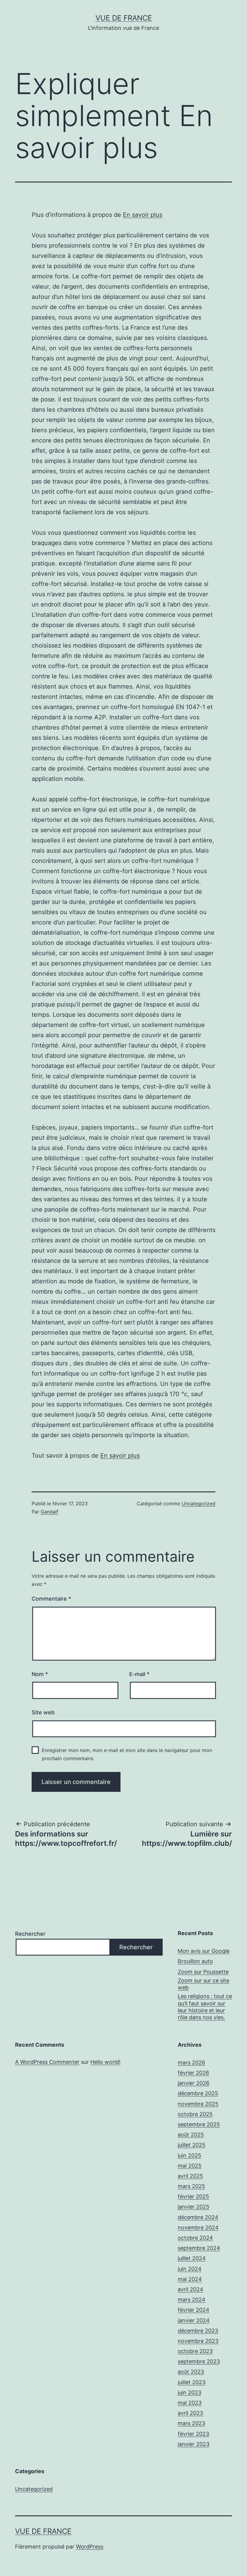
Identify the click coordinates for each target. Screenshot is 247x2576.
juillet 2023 (192, 2382)
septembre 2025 (199, 2124)
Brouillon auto (195, 1961)
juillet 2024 (192, 2258)
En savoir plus (143, 215)
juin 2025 (189, 2155)
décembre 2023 (198, 2331)
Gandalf (50, 1512)
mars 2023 (191, 2423)
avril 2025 (190, 2176)
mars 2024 (192, 2300)
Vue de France (124, 18)
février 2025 (193, 2196)
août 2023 (191, 2372)
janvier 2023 (194, 2444)
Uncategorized (199, 1503)
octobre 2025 (195, 2114)
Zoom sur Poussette (203, 1972)
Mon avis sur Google (204, 1951)
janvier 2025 (194, 2207)
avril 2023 (190, 2413)
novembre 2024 (198, 2227)
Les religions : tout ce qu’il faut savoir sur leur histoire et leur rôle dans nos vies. (205, 2007)
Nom (40, 1674)
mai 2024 (190, 2279)
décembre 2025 (198, 2093)
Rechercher (30, 1934)
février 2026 (193, 2073)
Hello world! (105, 2062)
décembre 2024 (198, 2217)
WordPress (90, 2547)
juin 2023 (189, 2392)
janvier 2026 (194, 2083)
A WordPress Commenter (47, 2062)
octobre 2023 (195, 2351)
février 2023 (193, 2434)
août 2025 (191, 2135)
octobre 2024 (195, 2238)
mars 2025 (191, 2186)
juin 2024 (190, 2269)
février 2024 (194, 2310)
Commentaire (51, 1599)
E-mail (139, 1674)
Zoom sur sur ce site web (203, 1984)
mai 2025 (190, 2166)
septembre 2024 (199, 2248)
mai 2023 (190, 2403)
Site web (43, 1712)
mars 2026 (191, 2063)
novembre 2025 (198, 2104)
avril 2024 (191, 2289)
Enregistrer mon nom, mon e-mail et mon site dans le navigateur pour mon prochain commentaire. (127, 1754)
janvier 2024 (194, 2320)
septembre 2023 (199, 2361)
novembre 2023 (198, 2341)
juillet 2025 (192, 2145)
